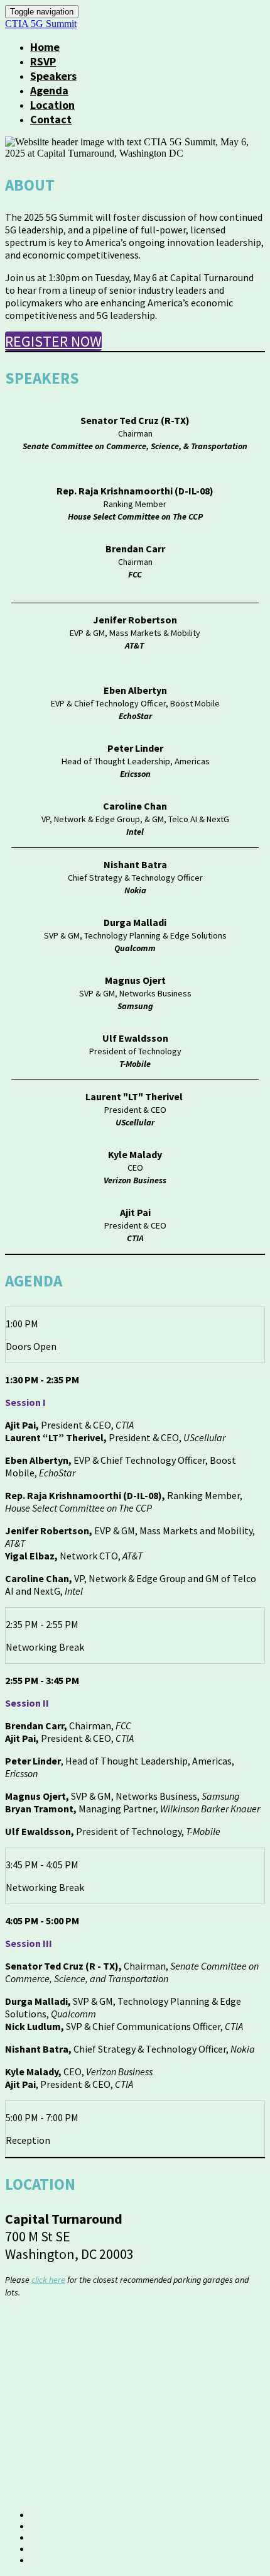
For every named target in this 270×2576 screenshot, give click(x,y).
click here (48, 2280)
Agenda (49, 90)
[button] (53, 341)
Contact (51, 119)
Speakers (53, 76)
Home (45, 47)
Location (52, 105)
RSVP (43, 61)
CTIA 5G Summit (41, 24)
